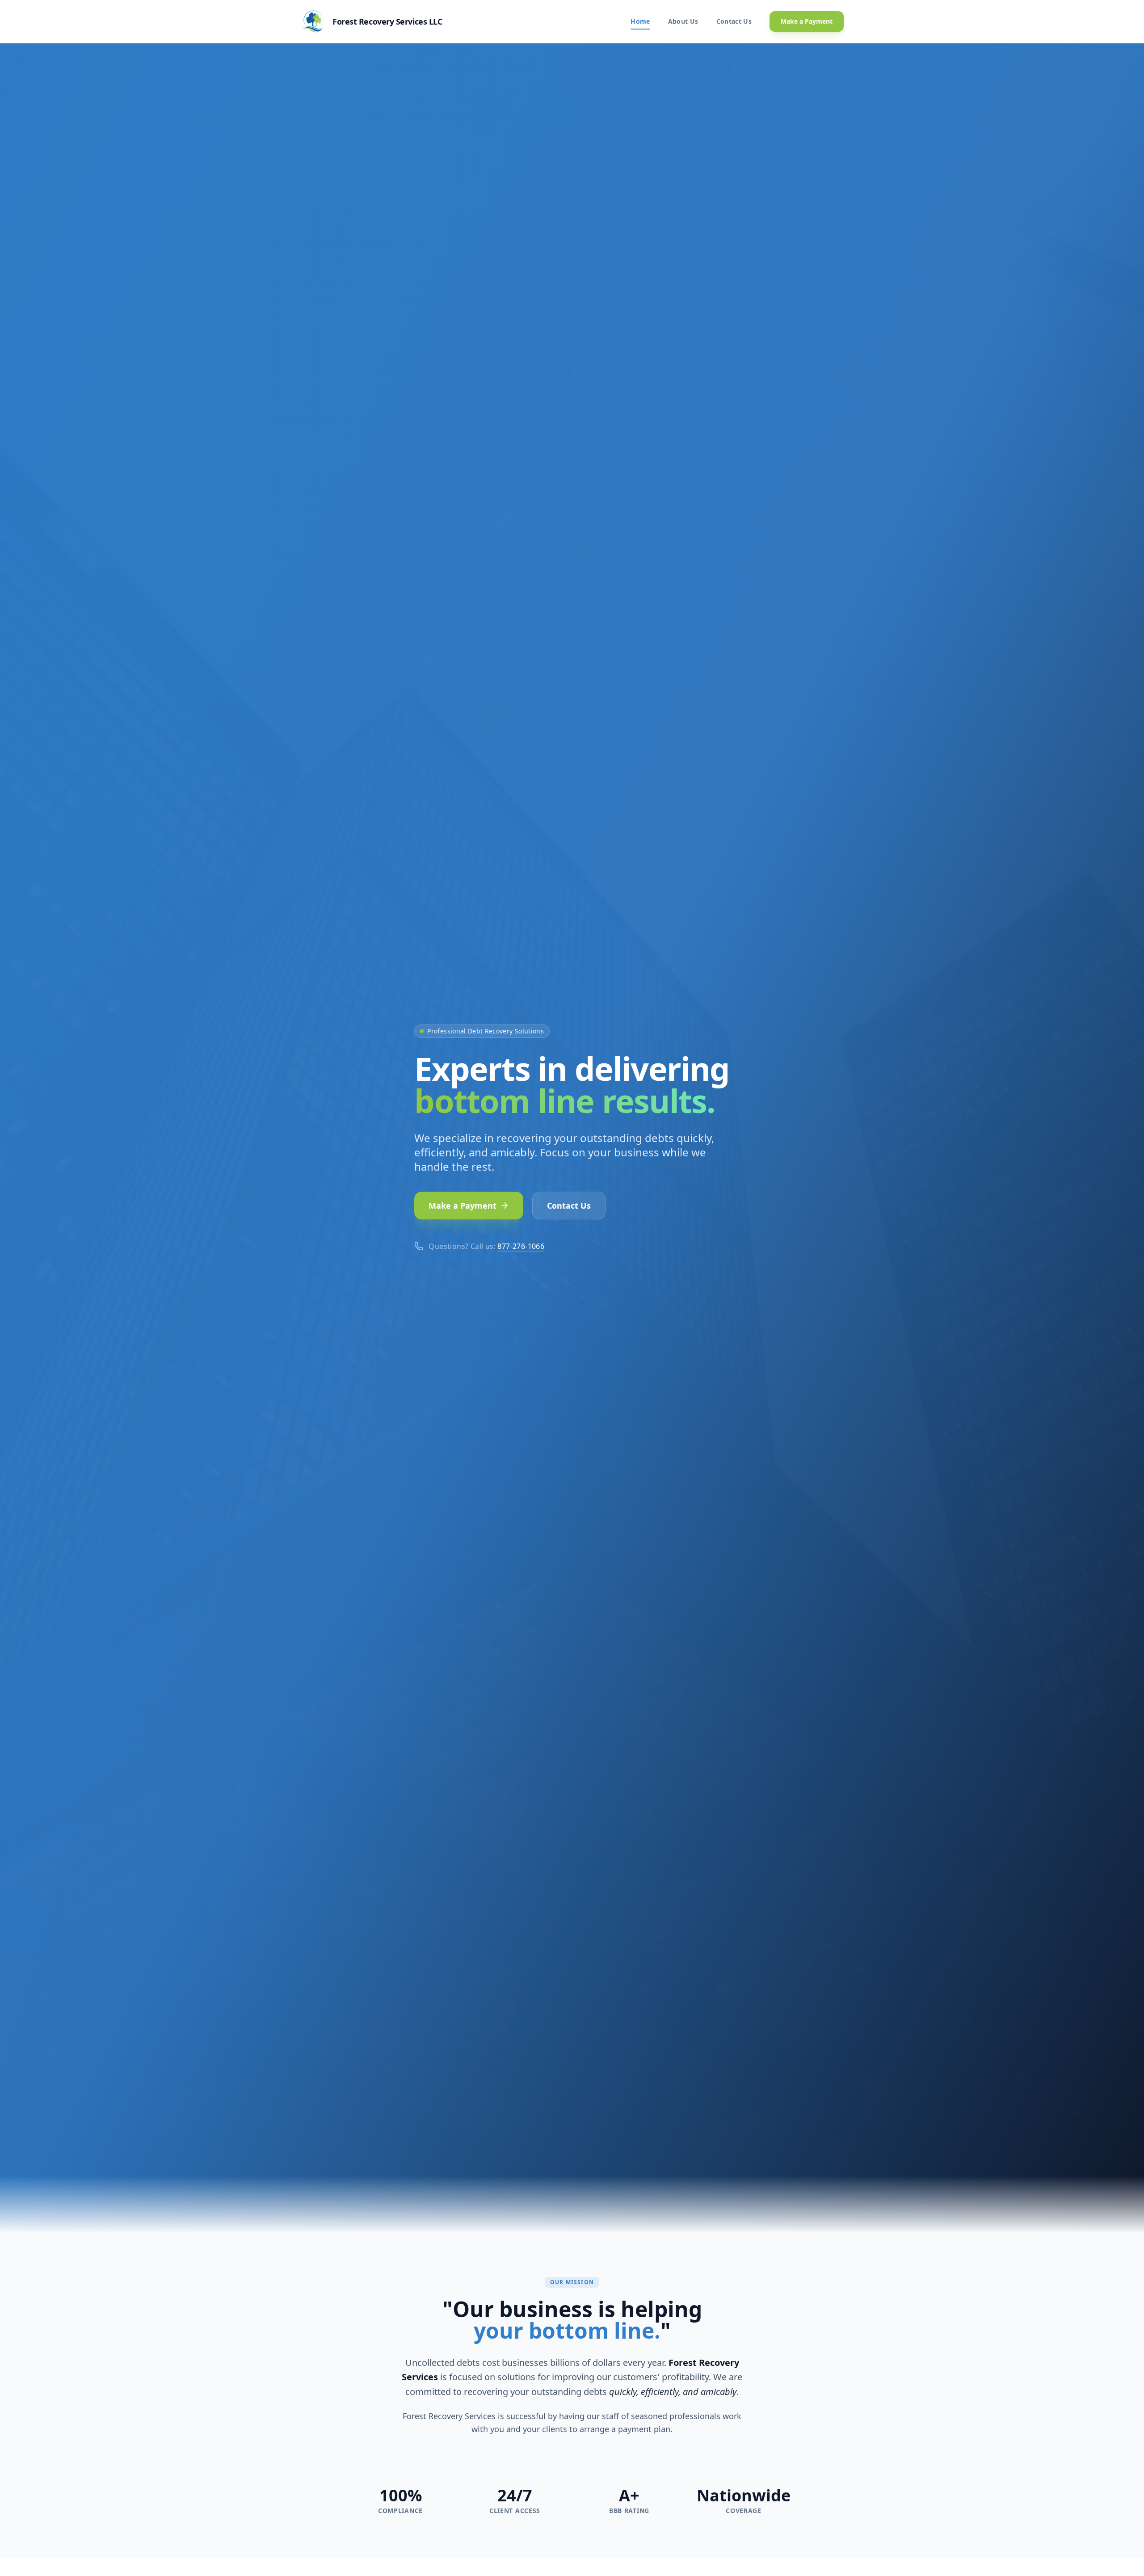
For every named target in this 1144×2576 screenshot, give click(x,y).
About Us (683, 21)
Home (640, 21)
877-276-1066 (521, 1246)
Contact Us (734, 21)
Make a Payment (807, 21)
